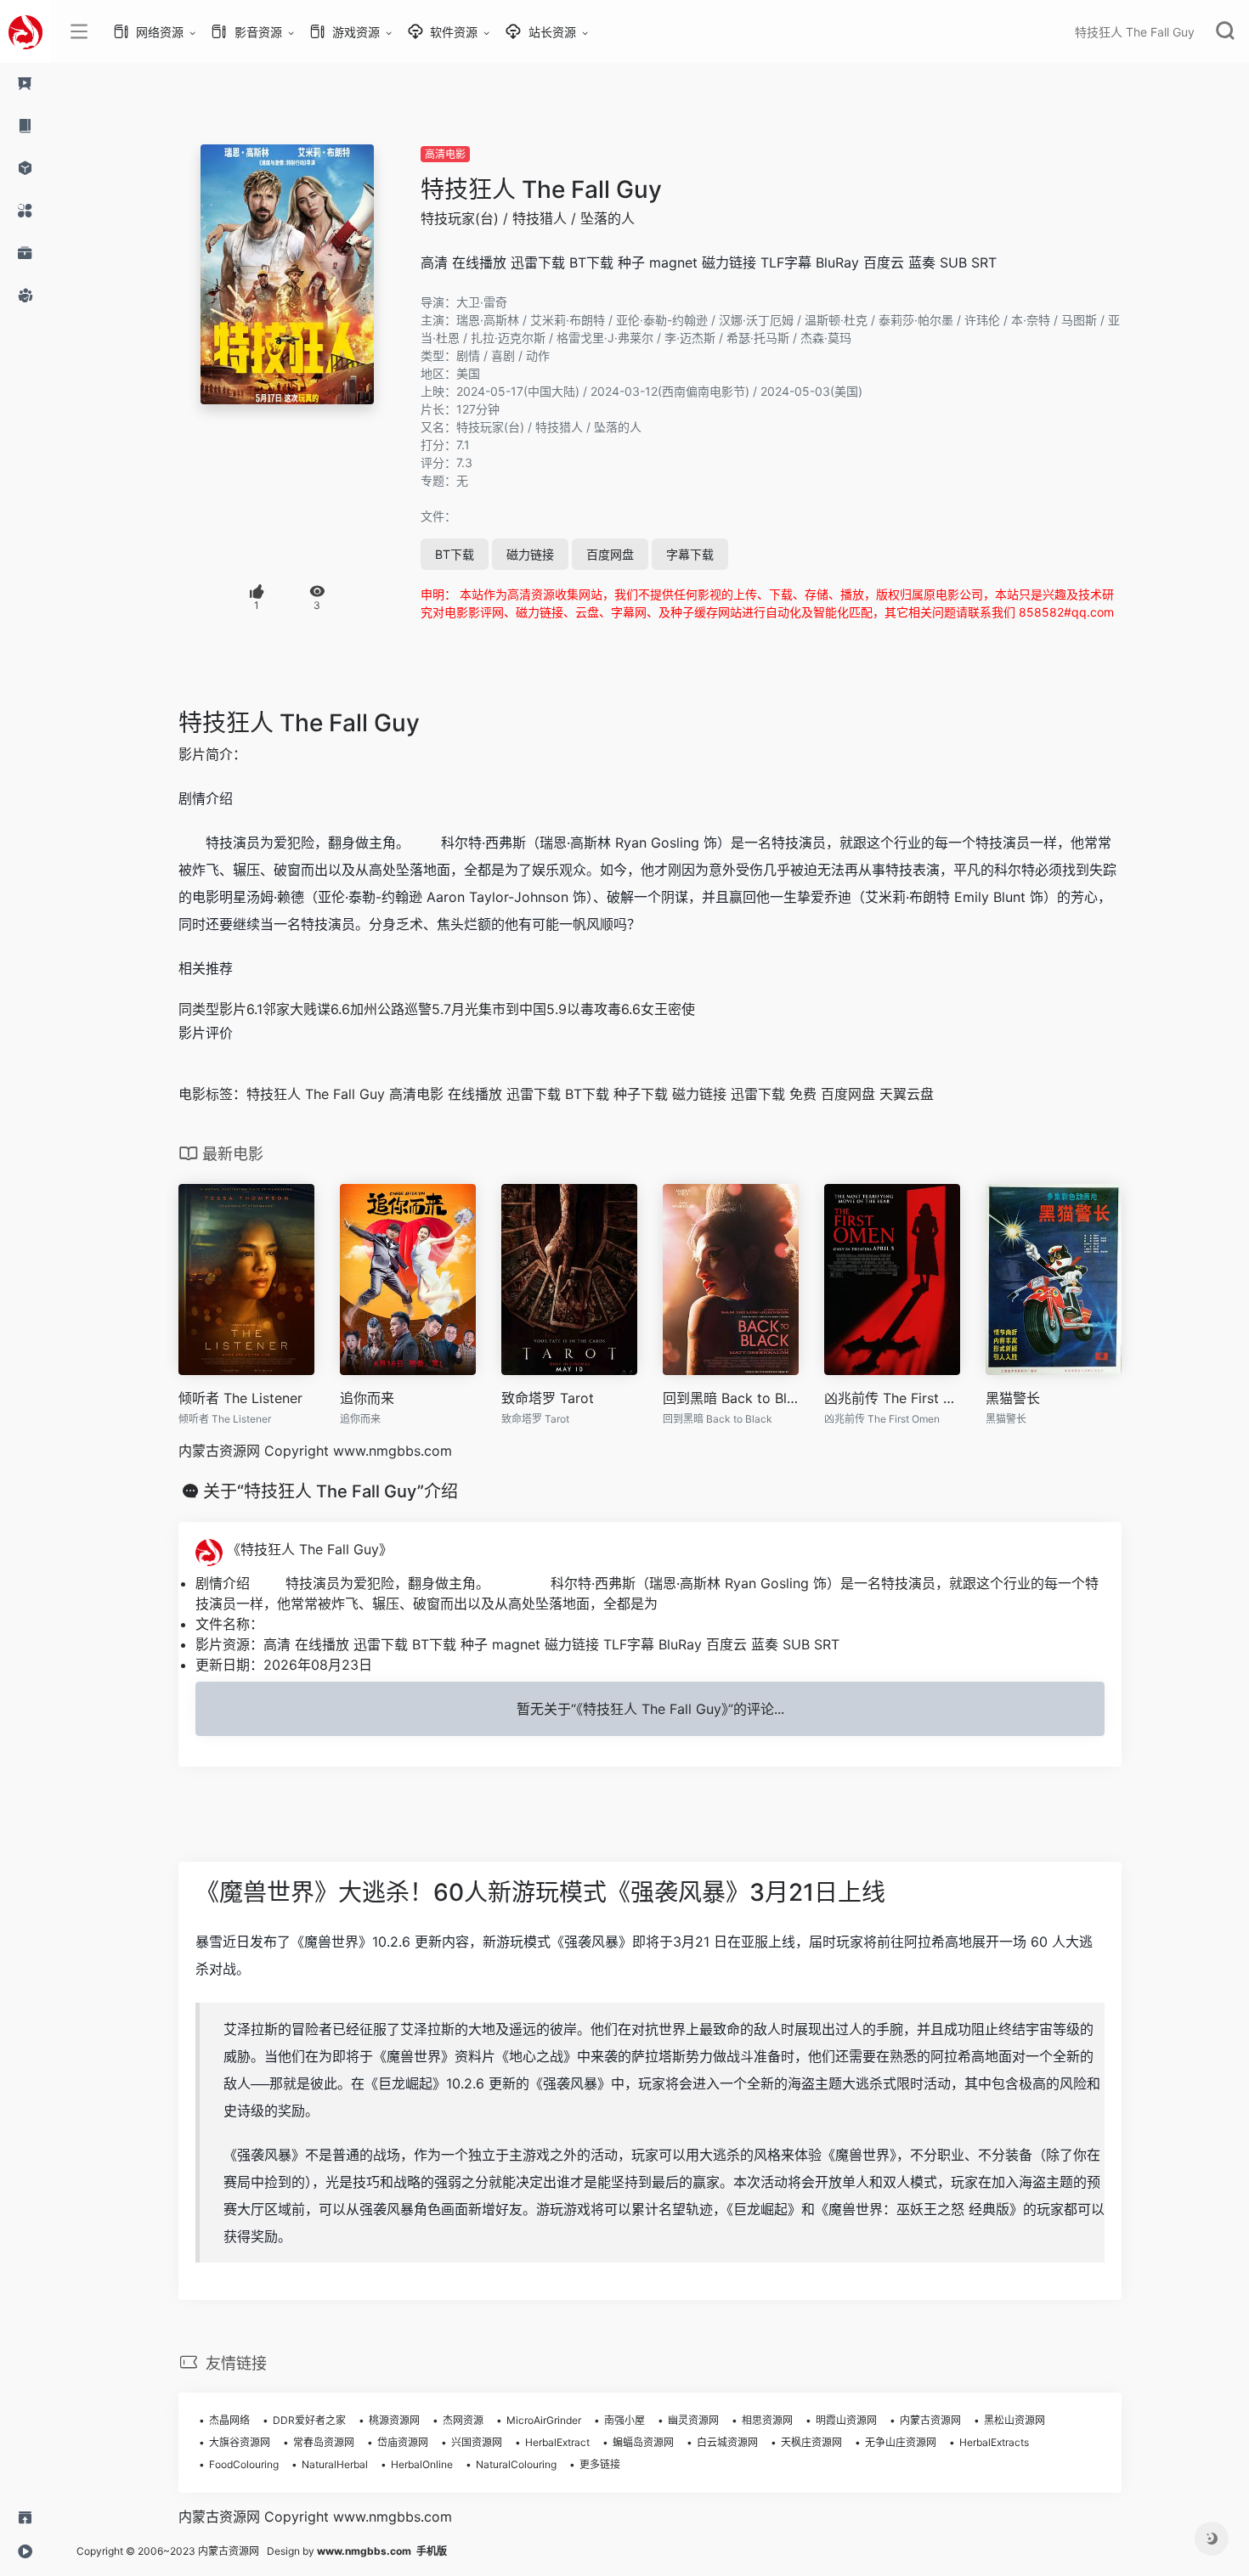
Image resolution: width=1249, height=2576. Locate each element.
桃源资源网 (394, 2420)
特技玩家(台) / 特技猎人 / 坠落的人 (528, 218)
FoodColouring (244, 2464)
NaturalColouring (516, 2464)
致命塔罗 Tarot (548, 1398)
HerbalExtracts (994, 2442)
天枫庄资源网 (811, 2442)
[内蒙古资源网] (25, 31)
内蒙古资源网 (930, 2420)
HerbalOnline (422, 2464)
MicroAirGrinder (544, 2420)
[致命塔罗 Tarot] (569, 1280)
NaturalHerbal (335, 2464)
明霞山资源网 (846, 2420)
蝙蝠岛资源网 (643, 2442)
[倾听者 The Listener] (246, 1280)
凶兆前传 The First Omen (892, 1398)
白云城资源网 (727, 2442)
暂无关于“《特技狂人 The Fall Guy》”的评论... (650, 1709)
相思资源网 (767, 2420)
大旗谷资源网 (240, 2442)
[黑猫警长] (1054, 1280)
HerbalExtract (557, 2442)
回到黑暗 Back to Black (731, 1398)
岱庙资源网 (403, 2442)
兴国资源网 (477, 2442)
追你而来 (367, 1398)
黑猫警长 (1013, 1398)
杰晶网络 (229, 2420)
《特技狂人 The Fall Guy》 (308, 1549)
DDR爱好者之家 (309, 2420)
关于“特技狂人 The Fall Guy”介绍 (331, 1491)
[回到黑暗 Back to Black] (731, 1280)
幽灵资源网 (693, 2420)
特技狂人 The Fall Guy (541, 189)
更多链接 (600, 2464)
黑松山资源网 (1014, 2420)
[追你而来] (408, 1280)
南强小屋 (624, 2420)
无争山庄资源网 (901, 2442)
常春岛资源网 (324, 2442)
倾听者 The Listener (240, 1398)
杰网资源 (463, 2420)
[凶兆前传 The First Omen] (892, 1280)
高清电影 (445, 154)
